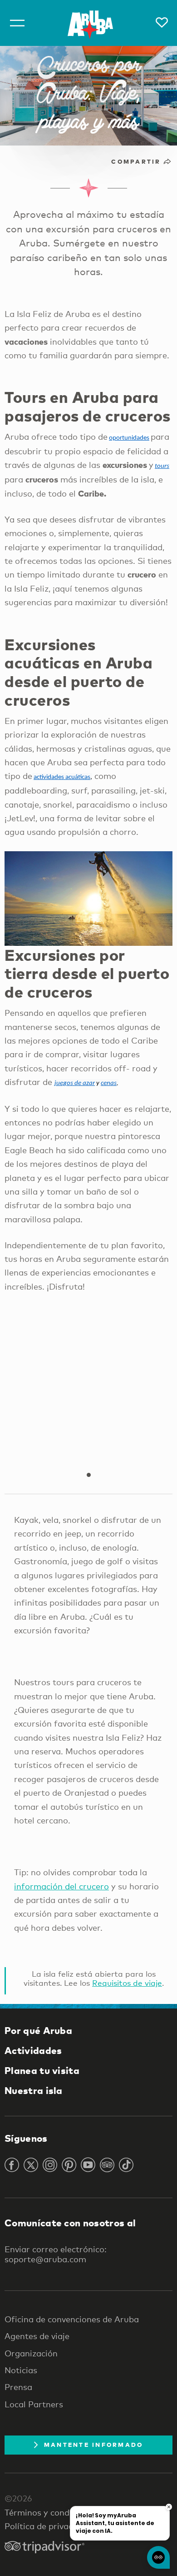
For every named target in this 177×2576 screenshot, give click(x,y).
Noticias (21, 2370)
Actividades (33, 2050)
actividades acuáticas (62, 777)
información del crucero (61, 1886)
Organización (31, 2353)
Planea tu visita (42, 2070)
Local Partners (34, 2404)
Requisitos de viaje (127, 1983)
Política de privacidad (47, 2526)
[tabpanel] (88, 1384)
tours (162, 466)
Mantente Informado (94, 2445)
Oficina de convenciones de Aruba (72, 2319)
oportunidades (129, 438)
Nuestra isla (34, 2090)
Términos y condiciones (51, 2512)
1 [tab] (88, 1475)
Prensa (18, 2387)
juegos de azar (75, 1083)
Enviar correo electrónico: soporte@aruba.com (56, 2254)
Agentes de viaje (37, 2336)
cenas (109, 1083)
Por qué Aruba (38, 2030)
